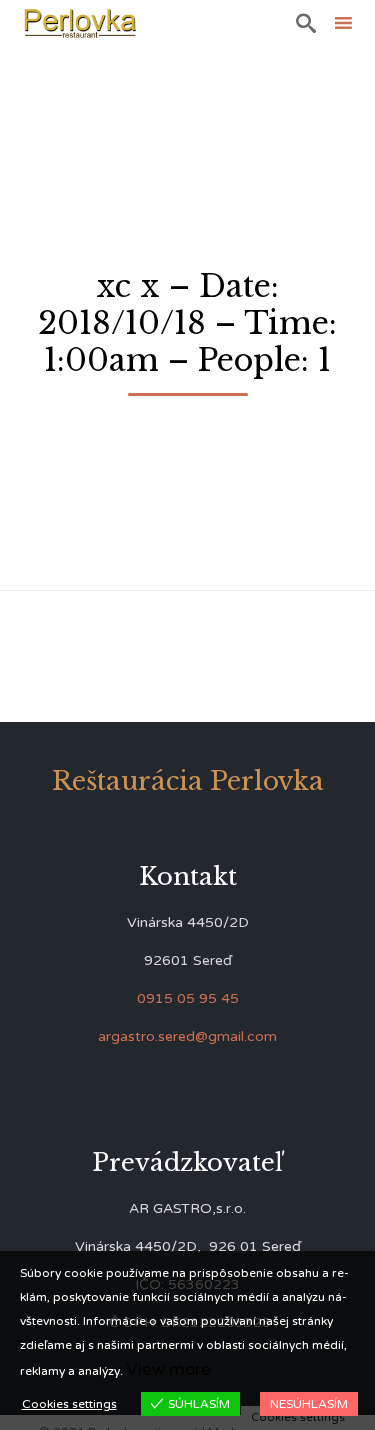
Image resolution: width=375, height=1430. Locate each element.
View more (168, 1369)
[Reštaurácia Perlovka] (80, 22)
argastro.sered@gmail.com (187, 1036)
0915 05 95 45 (188, 998)
